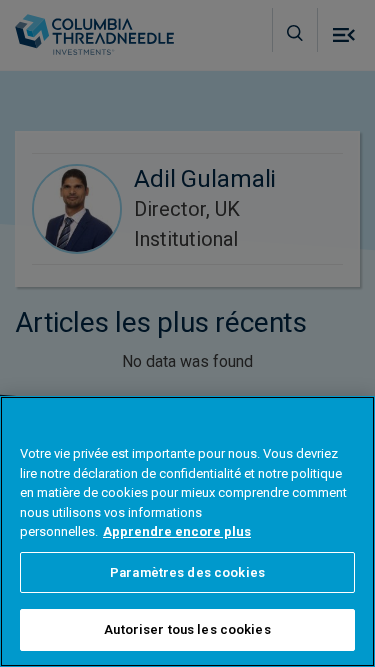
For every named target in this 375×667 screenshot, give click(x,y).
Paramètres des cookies (187, 572)
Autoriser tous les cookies (187, 629)
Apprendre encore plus (177, 531)
